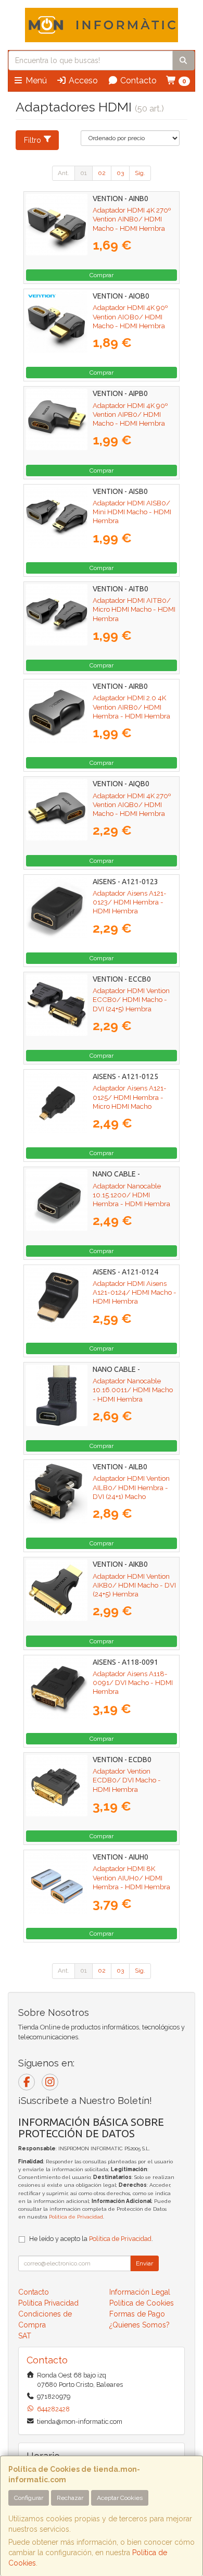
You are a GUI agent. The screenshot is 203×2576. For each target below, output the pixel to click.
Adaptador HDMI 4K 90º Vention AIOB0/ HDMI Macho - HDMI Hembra (130, 317)
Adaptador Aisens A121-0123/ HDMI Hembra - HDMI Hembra (130, 902)
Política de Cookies (142, 2303)
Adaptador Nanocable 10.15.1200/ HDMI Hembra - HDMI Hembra (131, 1195)
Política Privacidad (48, 2303)
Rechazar (70, 2498)
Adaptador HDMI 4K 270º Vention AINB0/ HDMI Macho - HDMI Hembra (132, 219)
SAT (25, 2336)
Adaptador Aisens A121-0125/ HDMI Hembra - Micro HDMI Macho (130, 1097)
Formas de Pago (137, 2314)
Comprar (102, 275)
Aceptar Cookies (120, 2498)
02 (102, 173)
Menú (35, 80)
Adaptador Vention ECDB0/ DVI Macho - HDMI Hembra (127, 1780)
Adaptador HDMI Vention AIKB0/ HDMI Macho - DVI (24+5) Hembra (134, 1585)
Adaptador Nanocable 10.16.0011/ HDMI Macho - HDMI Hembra (133, 1390)
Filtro (33, 140)
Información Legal (140, 2292)
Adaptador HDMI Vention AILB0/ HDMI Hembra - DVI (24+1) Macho (131, 1487)
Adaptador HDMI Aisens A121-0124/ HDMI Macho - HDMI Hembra (135, 1292)
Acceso (82, 80)
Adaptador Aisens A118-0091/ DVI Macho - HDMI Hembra (133, 1683)
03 (120, 173)
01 (84, 173)
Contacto (137, 80)
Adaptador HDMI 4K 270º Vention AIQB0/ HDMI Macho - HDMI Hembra (132, 805)
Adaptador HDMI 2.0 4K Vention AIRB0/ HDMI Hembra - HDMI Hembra (131, 707)
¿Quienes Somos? (139, 2325)
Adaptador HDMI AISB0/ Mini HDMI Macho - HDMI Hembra (132, 512)
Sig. (140, 173)
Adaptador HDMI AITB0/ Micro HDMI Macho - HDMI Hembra (134, 609)
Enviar (144, 2263)
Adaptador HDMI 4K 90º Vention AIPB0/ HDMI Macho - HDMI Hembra (130, 414)
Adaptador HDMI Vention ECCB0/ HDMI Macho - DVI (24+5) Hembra (131, 1000)
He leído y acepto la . (91, 2239)
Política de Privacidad (76, 2217)
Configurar (29, 2498)
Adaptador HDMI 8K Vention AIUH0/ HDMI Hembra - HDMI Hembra (131, 1878)
